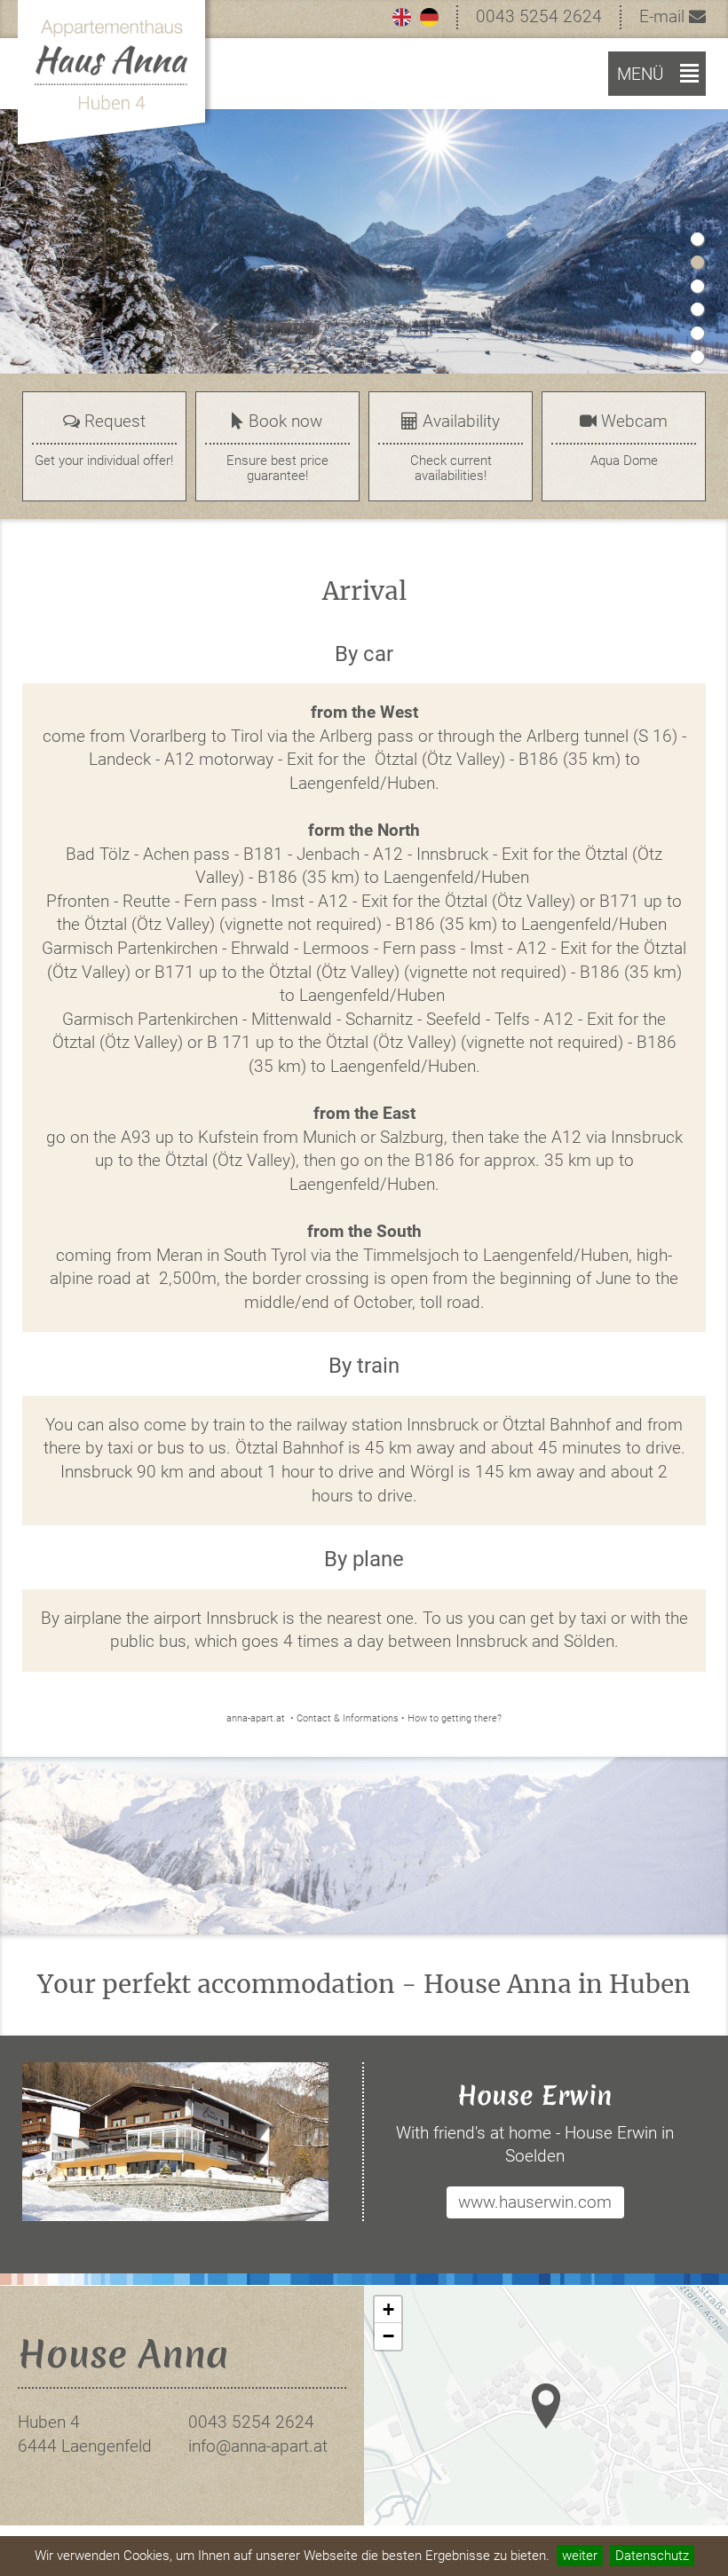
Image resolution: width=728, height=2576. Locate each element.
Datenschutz (652, 2556)
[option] (364, 251)
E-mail (664, 16)
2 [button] (697, 262)
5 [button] (697, 333)
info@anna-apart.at (258, 2446)
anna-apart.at (256, 1718)
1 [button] (697, 239)
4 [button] (697, 309)
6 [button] (697, 357)
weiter (580, 2556)
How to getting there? (455, 1718)
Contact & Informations (348, 1718)
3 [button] (697, 286)
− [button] (388, 2336)
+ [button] (388, 2309)
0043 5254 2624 (539, 16)
